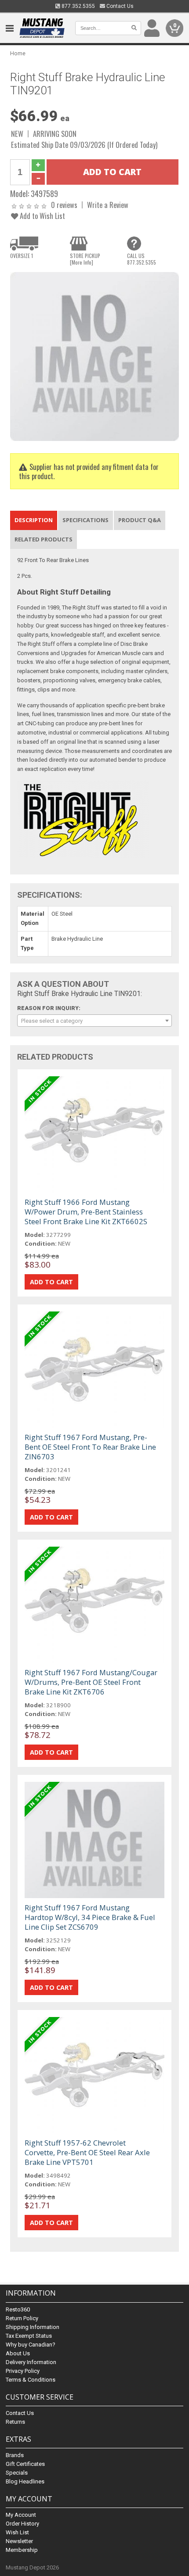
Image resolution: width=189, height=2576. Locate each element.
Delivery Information (31, 2362)
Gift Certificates (25, 2464)
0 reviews (64, 205)
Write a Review (108, 205)
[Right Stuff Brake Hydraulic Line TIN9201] (94, 356)
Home (18, 53)
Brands (15, 2455)
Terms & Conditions (31, 2380)
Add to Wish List (42, 216)
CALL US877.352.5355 (142, 259)
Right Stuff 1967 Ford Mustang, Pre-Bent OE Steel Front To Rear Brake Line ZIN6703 (90, 1447)
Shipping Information (33, 2327)
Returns (15, 2422)
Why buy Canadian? (31, 2345)
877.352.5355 (78, 6)
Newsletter (19, 2541)
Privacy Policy (23, 2371)
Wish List (17, 2532)
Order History (22, 2524)
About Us (18, 2353)
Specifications (85, 520)
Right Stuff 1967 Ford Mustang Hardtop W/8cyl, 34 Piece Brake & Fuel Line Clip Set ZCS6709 (90, 1917)
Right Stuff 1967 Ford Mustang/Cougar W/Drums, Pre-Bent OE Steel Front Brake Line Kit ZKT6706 (91, 1682)
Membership (22, 2550)
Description (34, 520)
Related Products (44, 539)
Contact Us (119, 6)
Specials (17, 2473)
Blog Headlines (25, 2481)
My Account (21, 2515)
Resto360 (18, 2309)
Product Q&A (140, 520)
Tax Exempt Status (29, 2336)
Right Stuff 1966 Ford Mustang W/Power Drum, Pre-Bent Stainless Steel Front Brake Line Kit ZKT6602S (86, 1212)
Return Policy (22, 2318)
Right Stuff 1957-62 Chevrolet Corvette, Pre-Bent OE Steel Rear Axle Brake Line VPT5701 (87, 2152)
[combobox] (94, 1021)
